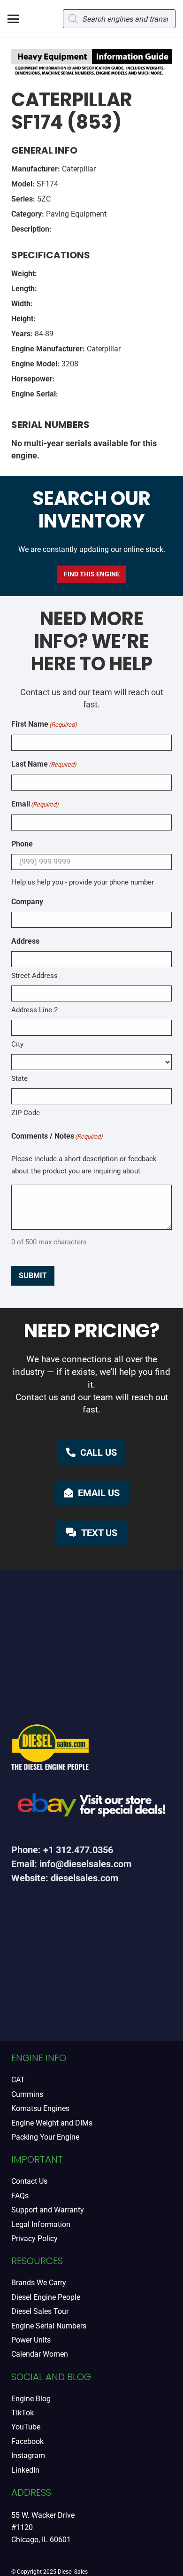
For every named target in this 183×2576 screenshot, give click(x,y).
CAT (18, 2080)
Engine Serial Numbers (49, 2326)
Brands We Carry (39, 2283)
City (17, 1044)
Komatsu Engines (40, 2108)
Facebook (27, 2441)
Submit (33, 1276)
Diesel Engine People (46, 2297)
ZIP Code (26, 1113)
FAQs (20, 2196)
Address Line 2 (34, 1010)
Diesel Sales (73, 2572)
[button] (13, 19)
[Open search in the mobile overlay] (119, 19)
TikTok (23, 2413)
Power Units (31, 2340)
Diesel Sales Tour (40, 2311)
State (19, 1079)
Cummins (27, 2094)
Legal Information (41, 2224)
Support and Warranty (48, 2210)
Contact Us (29, 2181)
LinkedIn (25, 2470)
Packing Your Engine (45, 2137)
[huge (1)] (91, 1808)
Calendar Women (40, 2354)
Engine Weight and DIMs (52, 2123)
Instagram (28, 2456)
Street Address (34, 976)
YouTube (26, 2427)
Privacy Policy (34, 2238)
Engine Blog (31, 2399)
